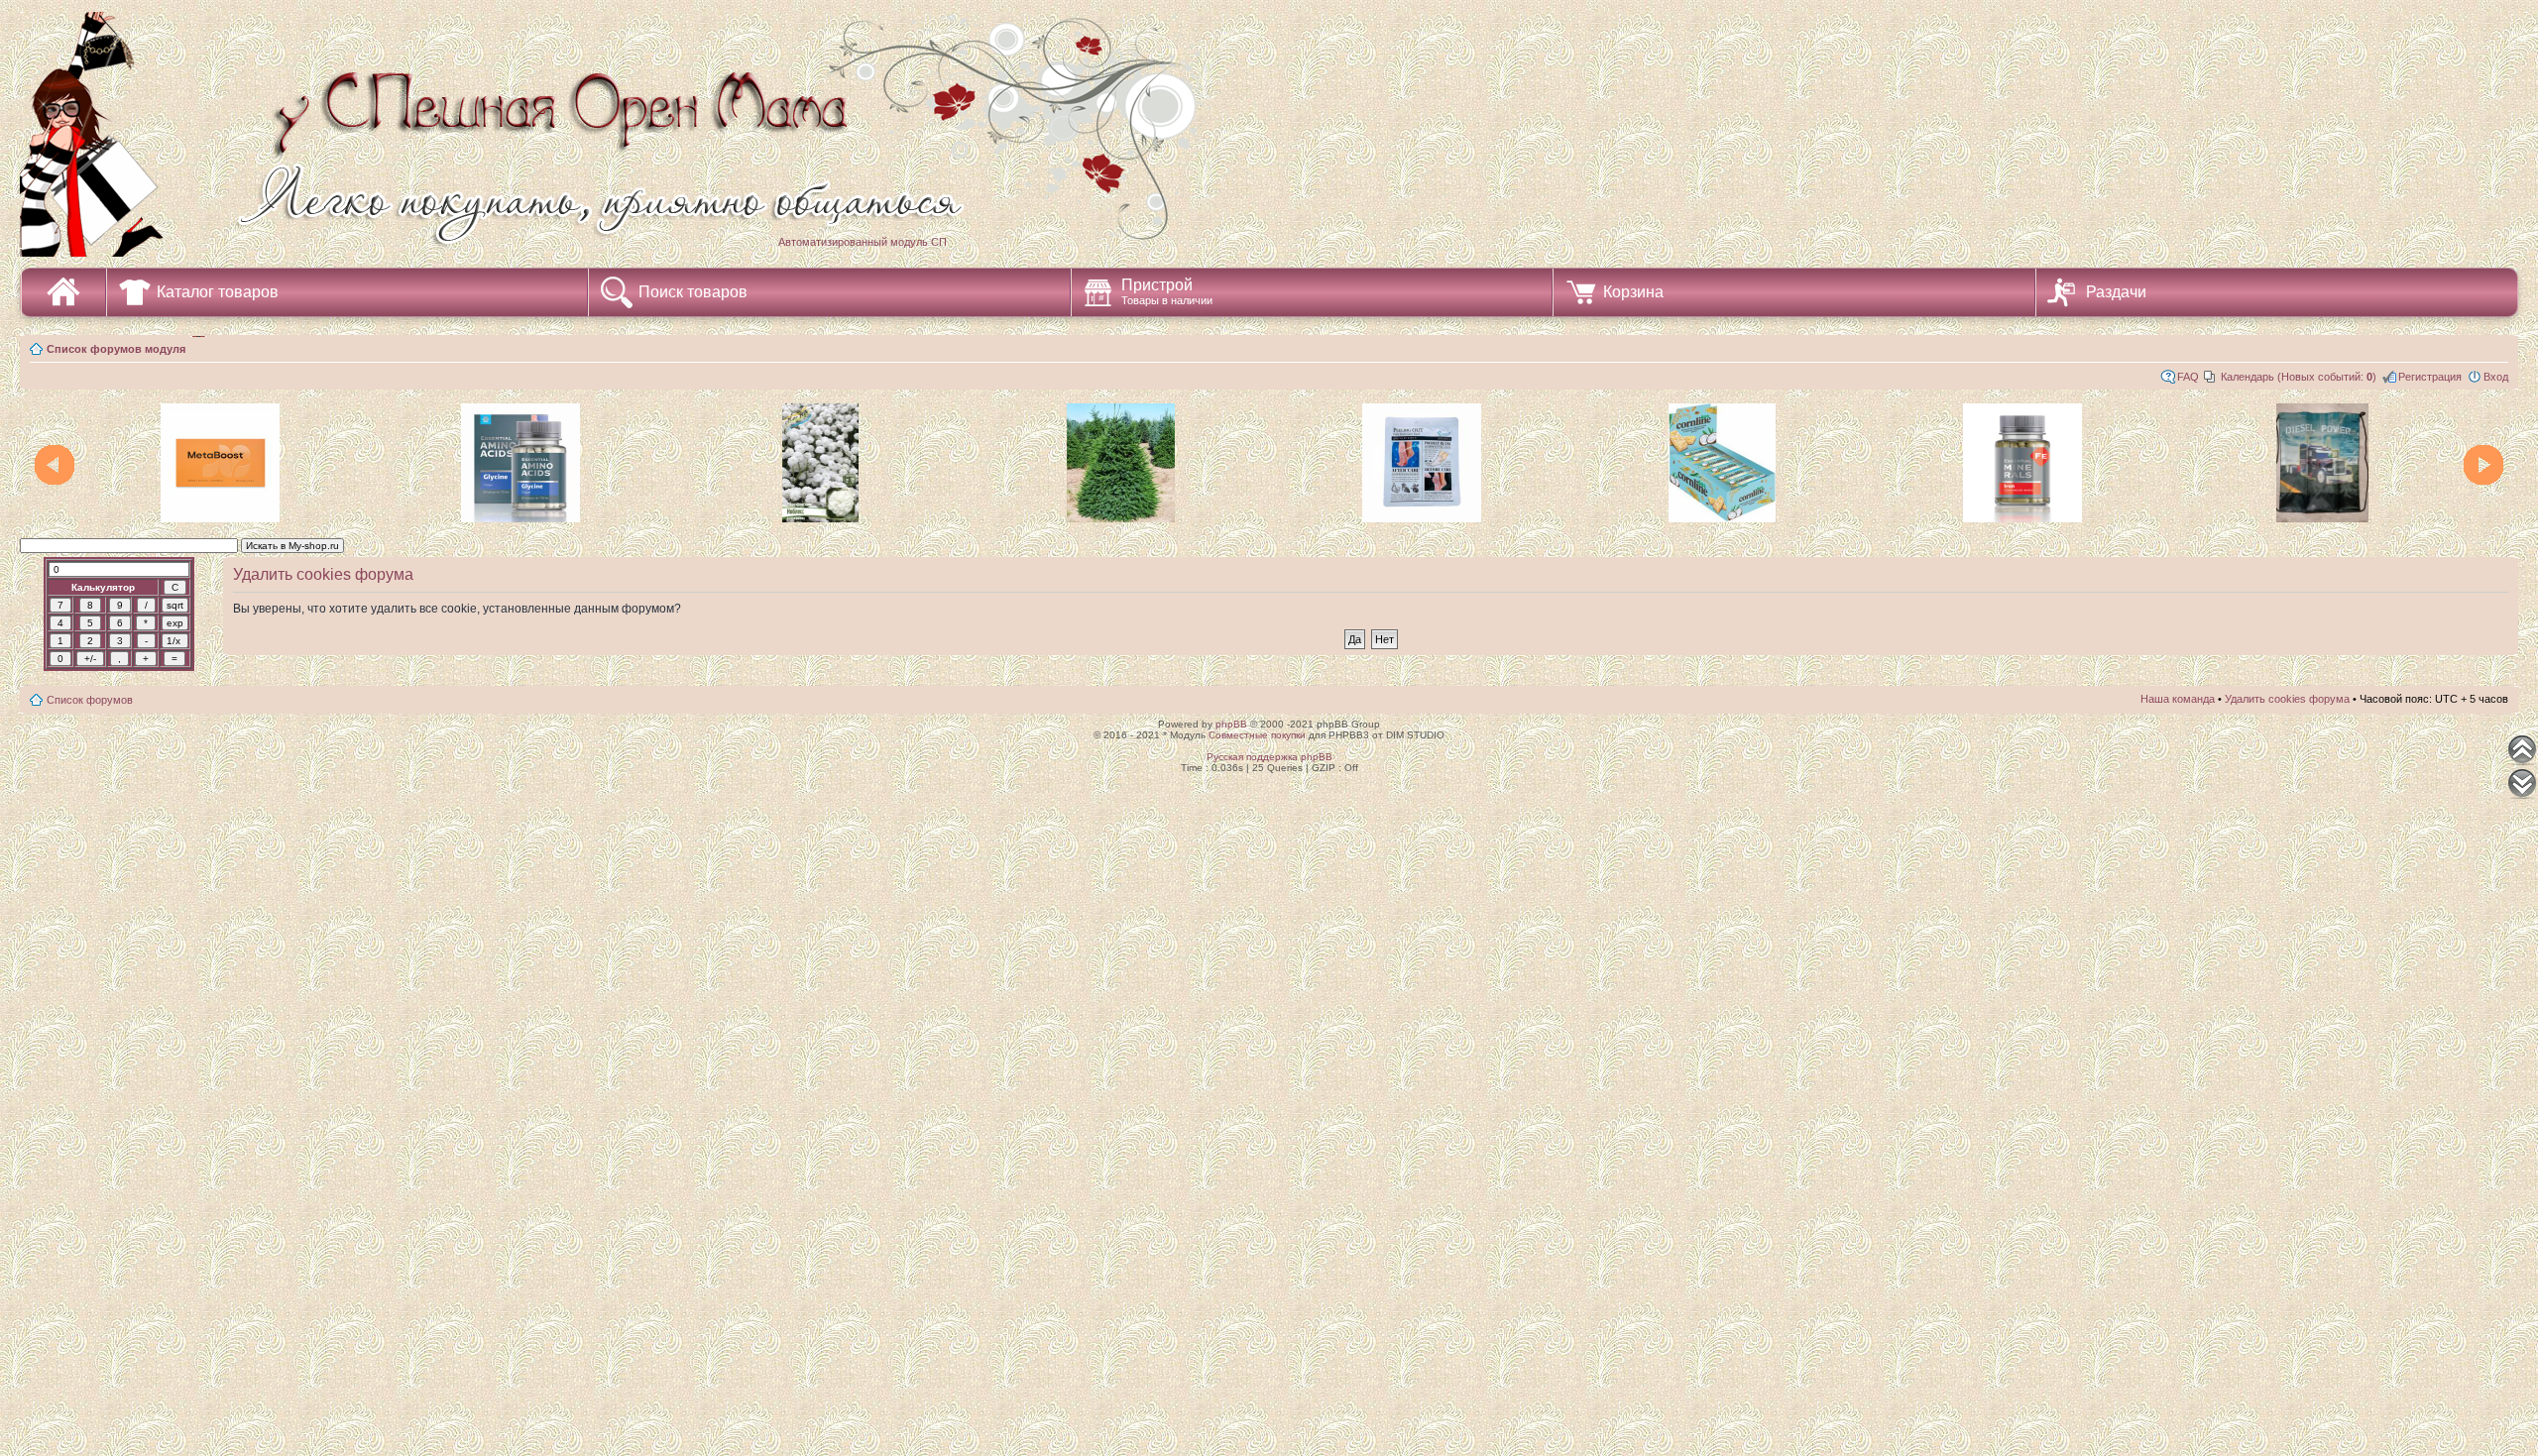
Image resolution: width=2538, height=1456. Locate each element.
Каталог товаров (218, 292)
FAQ (2188, 377)
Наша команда (2178, 699)
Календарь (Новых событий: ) (2299, 377)
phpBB (1231, 724)
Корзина (1633, 292)
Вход (2496, 377)
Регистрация (2430, 377)
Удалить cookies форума (2287, 699)
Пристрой (1167, 291)
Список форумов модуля (116, 349)
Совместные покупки (1257, 735)
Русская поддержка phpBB (1269, 757)
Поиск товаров (693, 292)
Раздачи (2116, 292)
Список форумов (90, 700)
